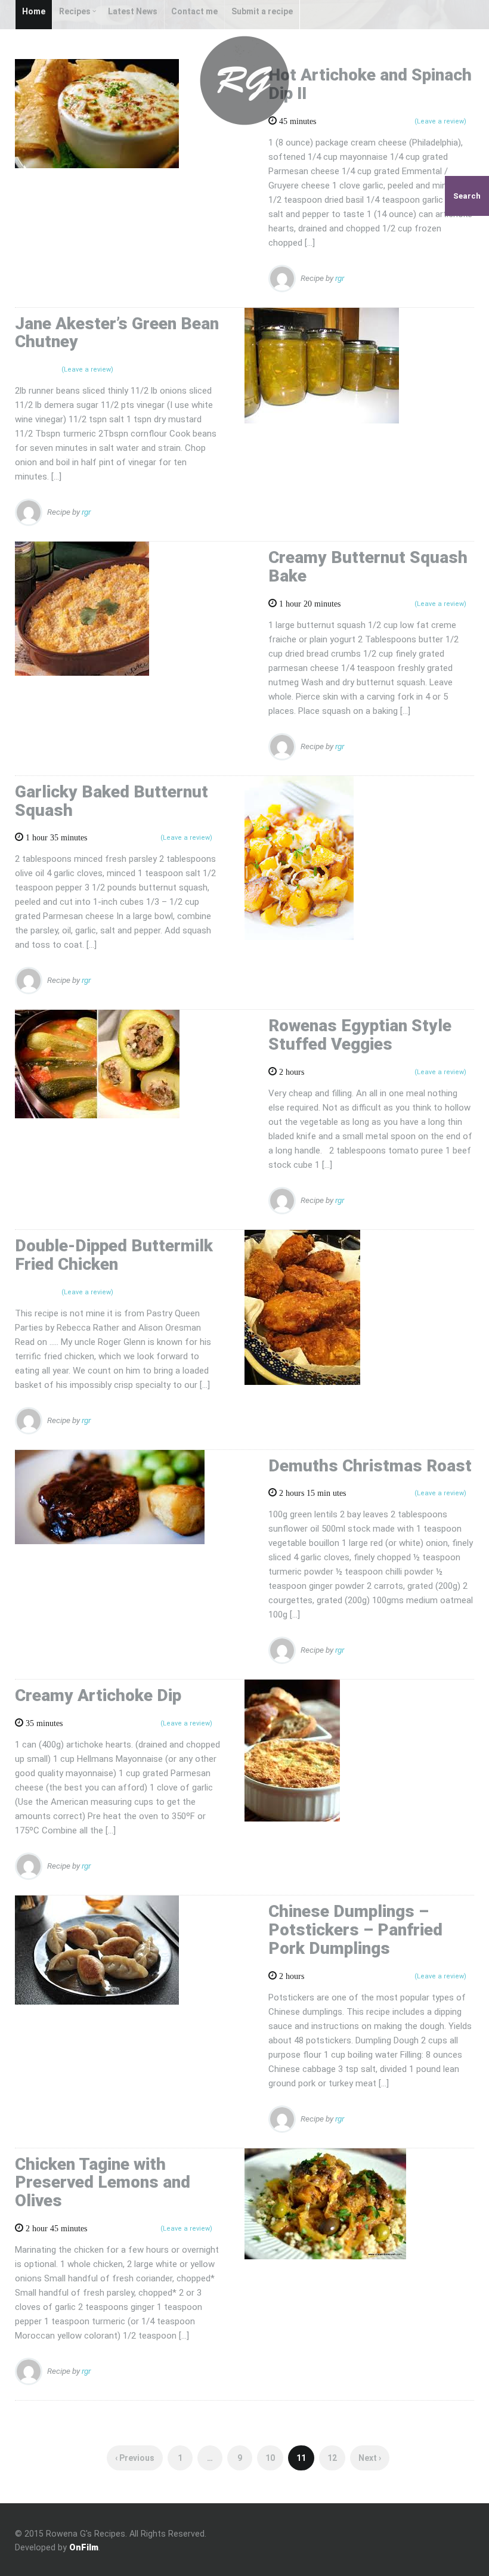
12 (332, 2458)
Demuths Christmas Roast (370, 1466)
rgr (340, 277)
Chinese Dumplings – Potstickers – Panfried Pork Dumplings (355, 1930)
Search (467, 196)
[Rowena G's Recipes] (244, 80)
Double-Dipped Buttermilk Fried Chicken (114, 1255)
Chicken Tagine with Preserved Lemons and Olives (103, 2183)
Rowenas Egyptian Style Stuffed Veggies (360, 1035)
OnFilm (84, 2547)
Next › (370, 2458)
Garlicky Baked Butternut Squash (112, 801)
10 (270, 2458)
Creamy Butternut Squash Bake (368, 567)
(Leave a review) (87, 369)
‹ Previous (135, 2458)
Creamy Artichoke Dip (98, 1695)
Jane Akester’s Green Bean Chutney (117, 333)
